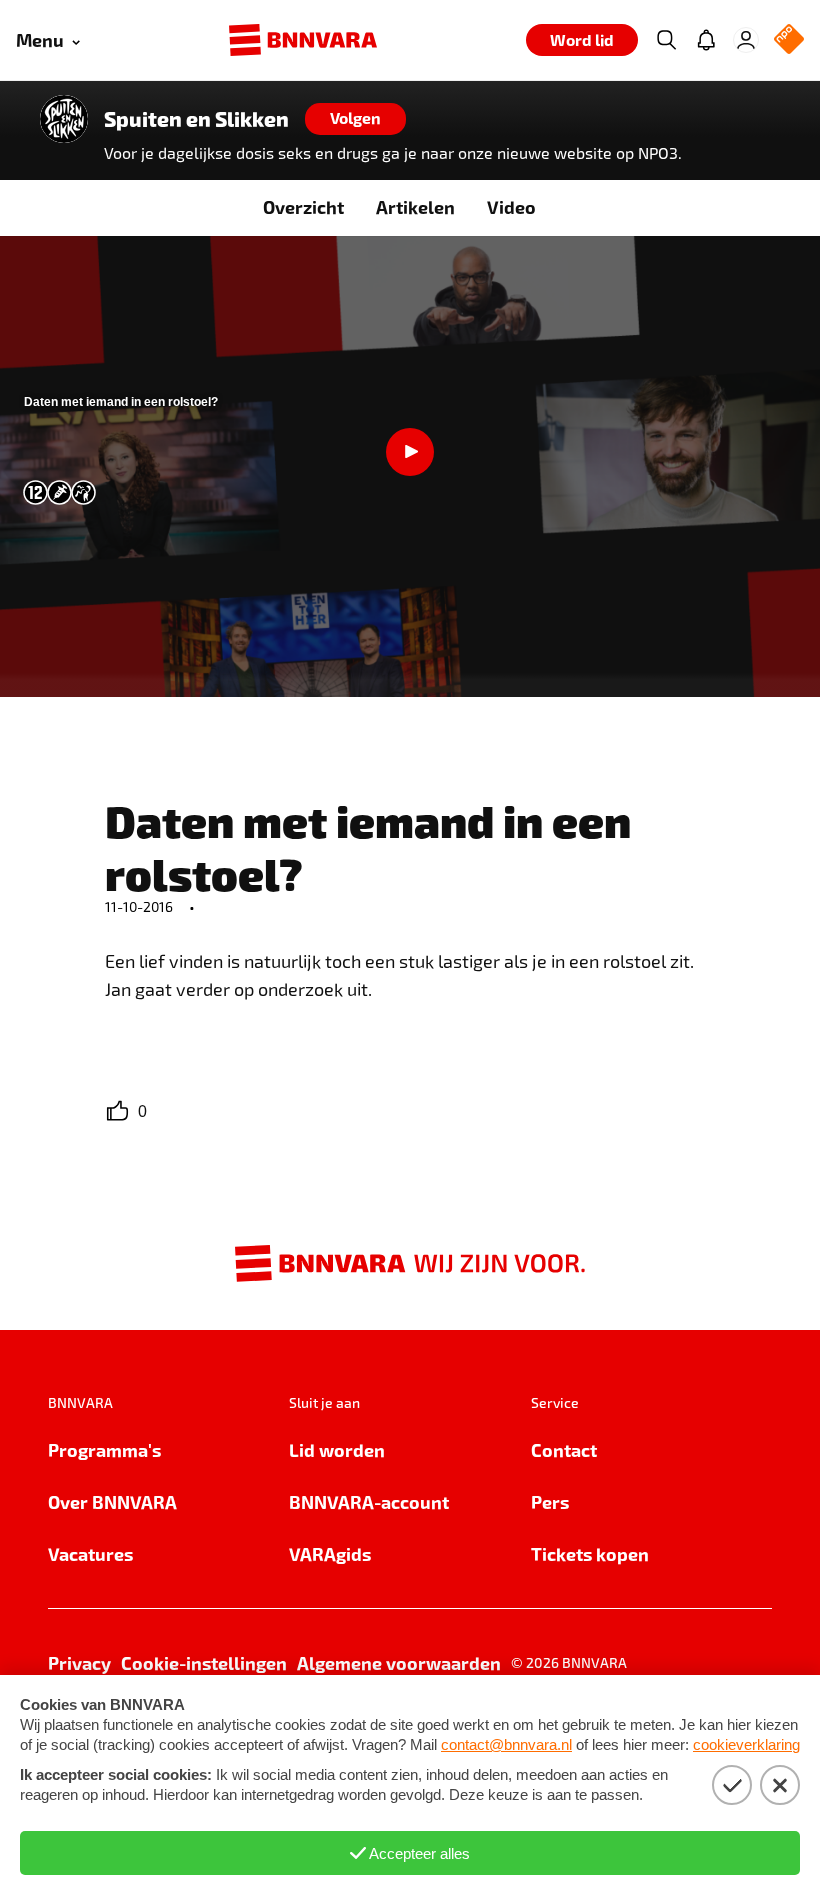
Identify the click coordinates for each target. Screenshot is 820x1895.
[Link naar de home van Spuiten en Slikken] (64, 119)
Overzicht (303, 206)
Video (511, 206)
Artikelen (415, 206)
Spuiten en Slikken (196, 119)
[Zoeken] (666, 40)
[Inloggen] (746, 40)
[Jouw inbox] (706, 40)
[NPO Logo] (789, 40)
